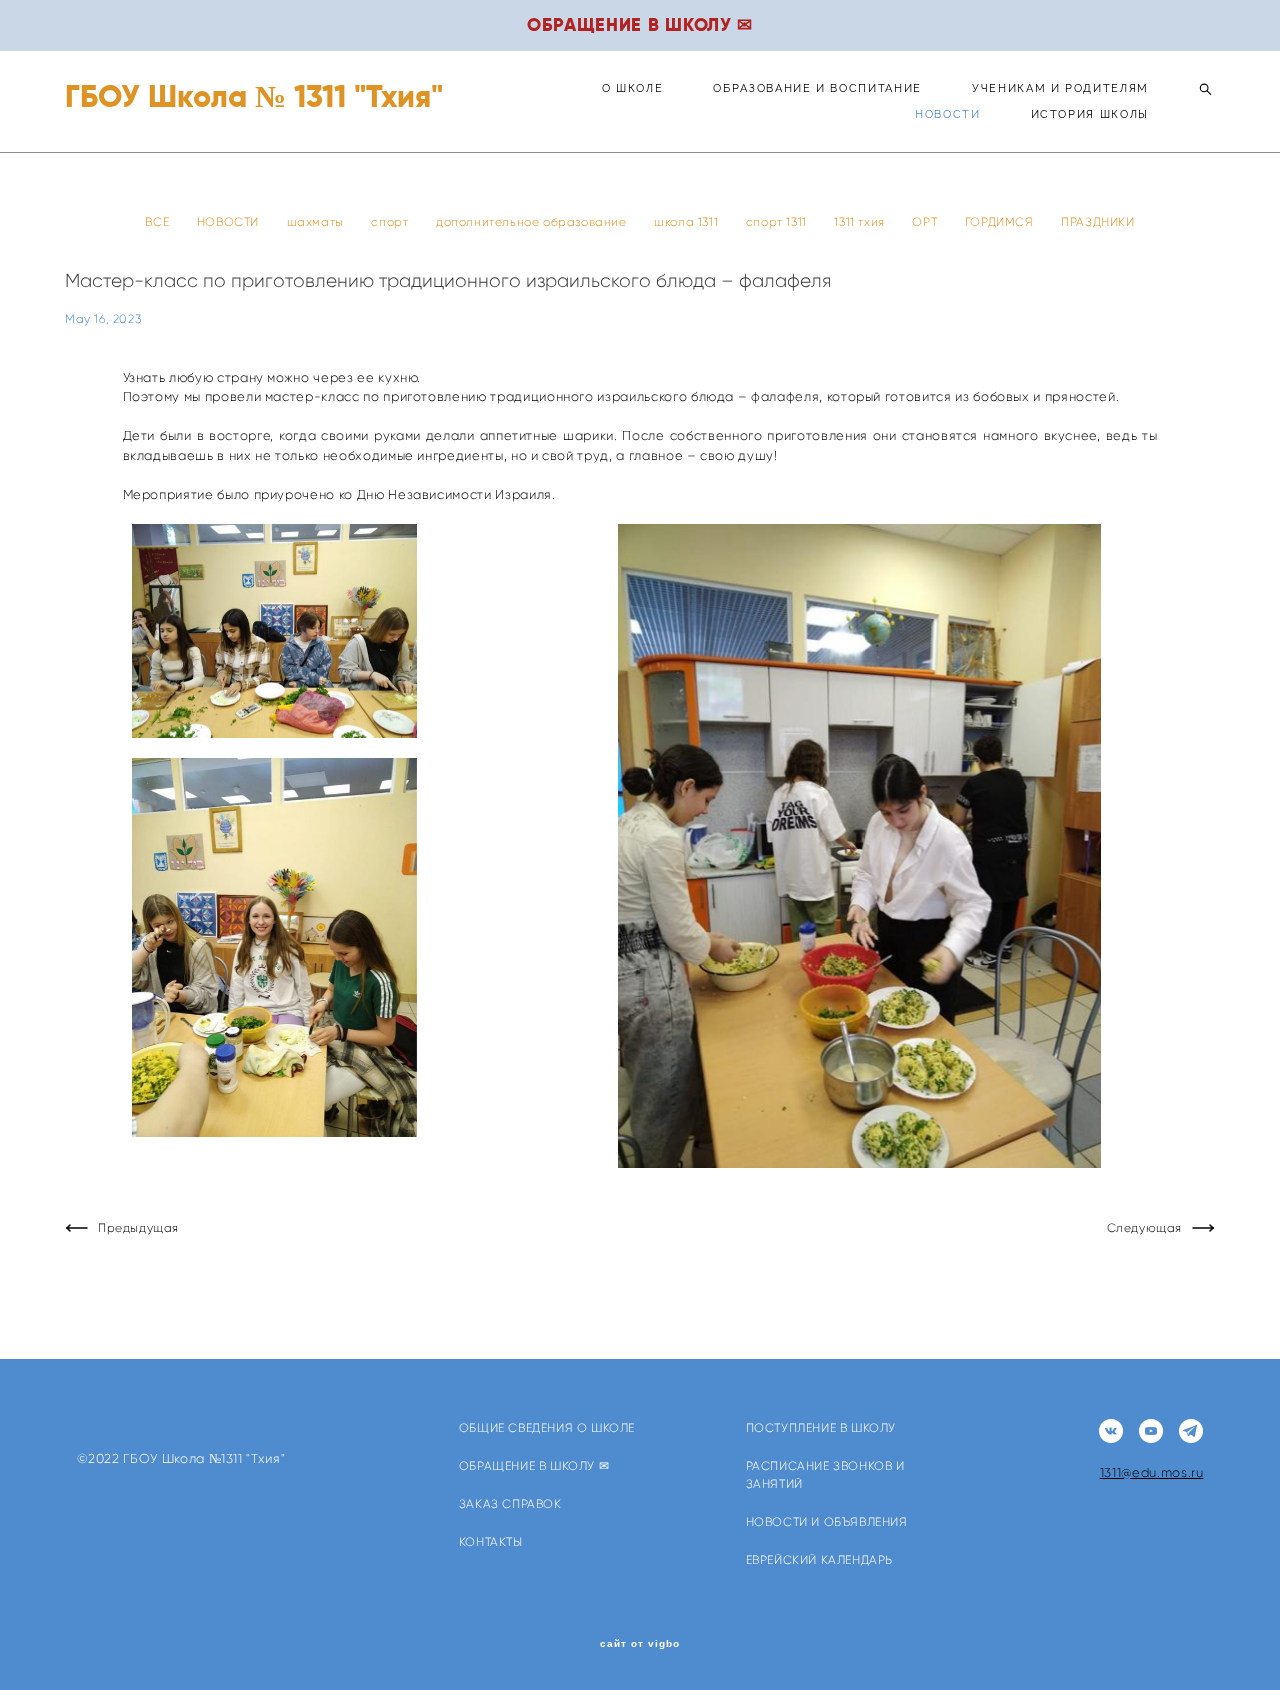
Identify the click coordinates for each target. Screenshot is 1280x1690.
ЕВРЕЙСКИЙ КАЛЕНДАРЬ (819, 1559)
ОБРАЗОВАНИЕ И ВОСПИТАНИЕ (817, 88)
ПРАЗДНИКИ (1097, 221)
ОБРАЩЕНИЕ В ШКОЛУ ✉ (534, 1465)
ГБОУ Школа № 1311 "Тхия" (254, 96)
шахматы (317, 221)
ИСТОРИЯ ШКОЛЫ (1090, 114)
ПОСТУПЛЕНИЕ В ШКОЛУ (821, 1427)
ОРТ (926, 221)
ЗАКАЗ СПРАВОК (510, 1503)
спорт (391, 221)
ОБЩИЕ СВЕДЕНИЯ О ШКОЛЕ (547, 1427)
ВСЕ (158, 221)
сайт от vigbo (640, 1644)
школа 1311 (688, 221)
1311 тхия (861, 221)
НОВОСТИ (948, 114)
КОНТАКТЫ (491, 1541)
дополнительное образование (533, 221)
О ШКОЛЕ (633, 88)
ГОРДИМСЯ (1001, 221)
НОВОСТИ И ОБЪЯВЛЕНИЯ (827, 1521)
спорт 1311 (778, 221)
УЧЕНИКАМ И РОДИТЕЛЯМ (1060, 88)
